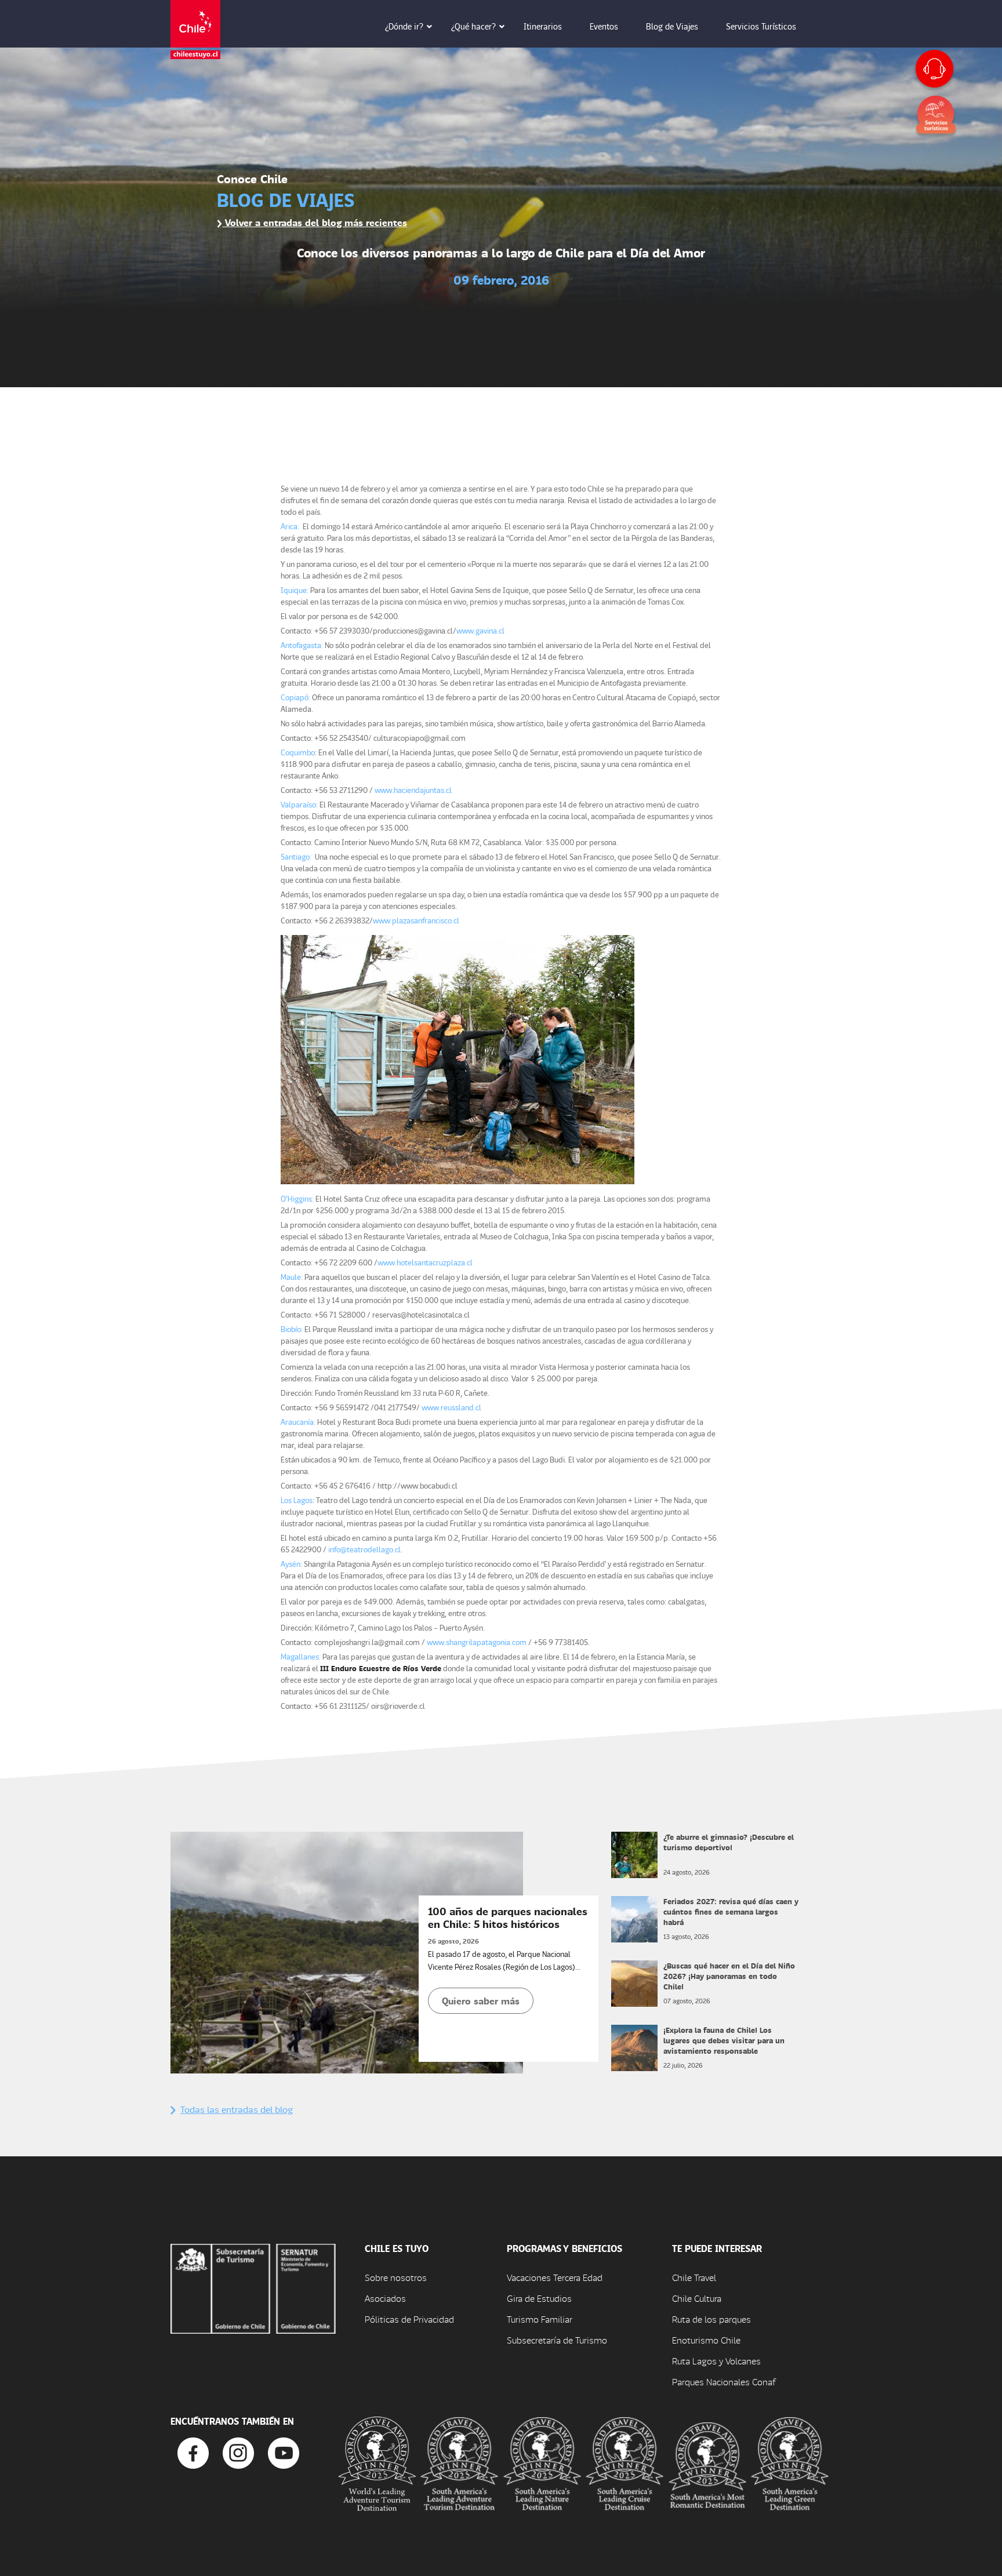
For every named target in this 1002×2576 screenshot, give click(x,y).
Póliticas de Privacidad (409, 2319)
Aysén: (291, 1564)
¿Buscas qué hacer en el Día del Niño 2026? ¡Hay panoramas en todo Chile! (729, 1976)
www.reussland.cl (451, 1407)
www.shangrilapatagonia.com (478, 1642)
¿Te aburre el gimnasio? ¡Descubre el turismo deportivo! (729, 1842)
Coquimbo (298, 752)
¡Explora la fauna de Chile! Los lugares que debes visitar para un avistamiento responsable (724, 2040)
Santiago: (297, 856)
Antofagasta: (302, 645)
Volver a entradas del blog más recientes (315, 222)
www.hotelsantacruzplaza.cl (425, 1262)
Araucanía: (298, 1422)
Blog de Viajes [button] (672, 26)
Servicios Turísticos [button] (761, 26)
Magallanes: (301, 1656)
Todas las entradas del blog (237, 2109)
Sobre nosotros (396, 2277)
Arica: (290, 526)
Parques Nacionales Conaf (724, 2382)
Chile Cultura (697, 2298)
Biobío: (292, 1329)
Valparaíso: (299, 804)
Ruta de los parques (711, 2319)
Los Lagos (297, 1500)
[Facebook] (193, 2452)
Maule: (293, 1277)
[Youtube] (284, 2452)
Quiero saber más (481, 2001)
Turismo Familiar (540, 2319)
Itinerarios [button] (543, 26)
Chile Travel (694, 2277)
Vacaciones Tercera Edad (555, 2277)
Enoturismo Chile (706, 2340)
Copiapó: (295, 697)
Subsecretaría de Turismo (557, 2340)
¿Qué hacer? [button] (473, 26)
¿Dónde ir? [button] (404, 26)
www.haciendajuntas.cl (413, 790)
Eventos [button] (604, 26)
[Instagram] (238, 2452)
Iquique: (295, 590)
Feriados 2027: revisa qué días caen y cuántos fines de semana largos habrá (731, 1911)
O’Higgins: (298, 1198)
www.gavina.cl (480, 630)
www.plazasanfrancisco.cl (416, 920)
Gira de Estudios (539, 2298)
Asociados (385, 2298)
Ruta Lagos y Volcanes (716, 2361)
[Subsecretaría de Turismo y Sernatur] (253, 2287)
